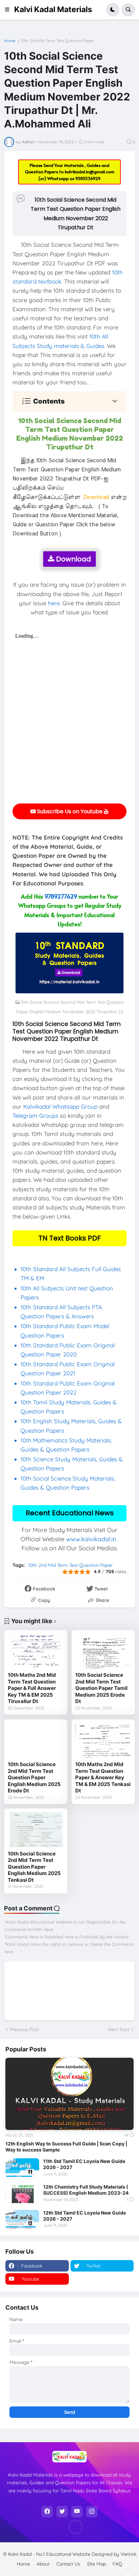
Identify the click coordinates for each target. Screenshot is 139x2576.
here (54, 603)
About (43, 2564)
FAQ (117, 2564)
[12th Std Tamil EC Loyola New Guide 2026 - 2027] (22, 2219)
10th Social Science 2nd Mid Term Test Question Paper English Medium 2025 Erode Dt (34, 1777)
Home (10, 41)
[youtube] (77, 2512)
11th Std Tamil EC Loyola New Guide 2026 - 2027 (84, 2164)
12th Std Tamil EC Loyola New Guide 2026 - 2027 (85, 2216)
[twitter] (62, 2512)
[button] (9, 10)
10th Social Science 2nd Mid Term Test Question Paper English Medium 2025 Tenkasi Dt (34, 1867)
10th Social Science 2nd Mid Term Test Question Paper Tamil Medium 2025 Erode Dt (101, 1688)
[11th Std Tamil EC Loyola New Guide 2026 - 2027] (22, 2168)
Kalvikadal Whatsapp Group (60, 1106)
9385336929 (88, 178)
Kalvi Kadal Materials (53, 9)
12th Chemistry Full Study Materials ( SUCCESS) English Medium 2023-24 (86, 2190)
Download (73, 559)
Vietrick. (129, 2554)
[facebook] (47, 2512)
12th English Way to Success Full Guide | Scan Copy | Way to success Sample (66, 2147)
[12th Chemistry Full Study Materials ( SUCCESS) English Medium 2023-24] (22, 2193)
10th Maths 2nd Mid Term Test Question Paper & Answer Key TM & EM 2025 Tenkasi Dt (103, 1777)
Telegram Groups (35, 1116)
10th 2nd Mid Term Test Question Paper (58, 41)
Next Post (119, 2029)
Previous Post (24, 2029)
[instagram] (92, 2512)
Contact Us (68, 2564)
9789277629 (61, 896)
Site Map (96, 2564)
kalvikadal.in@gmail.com (90, 172)
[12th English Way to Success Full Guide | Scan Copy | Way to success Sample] (69, 2094)
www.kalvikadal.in (91, 1539)
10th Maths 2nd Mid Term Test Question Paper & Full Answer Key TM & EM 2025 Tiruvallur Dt (32, 1688)
